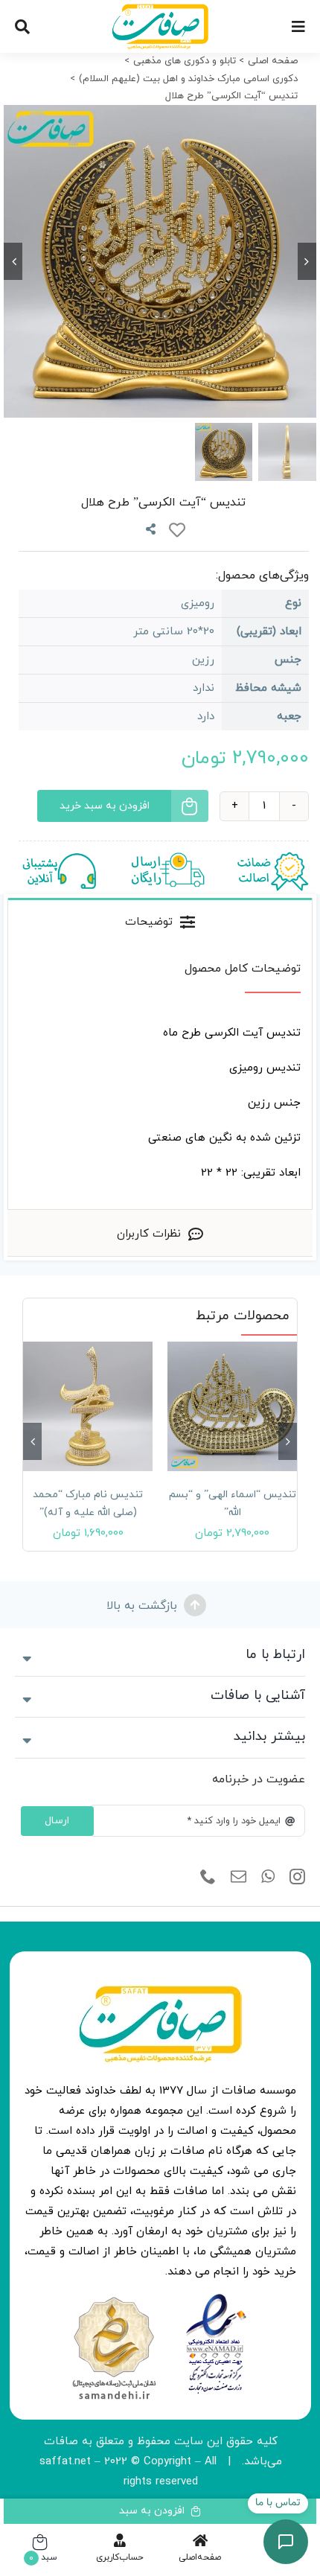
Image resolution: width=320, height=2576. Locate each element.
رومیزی (198, 603)
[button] (288, 1441)
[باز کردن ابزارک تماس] (286, 2542)
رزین (203, 660)
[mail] (239, 1877)
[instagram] (297, 1877)
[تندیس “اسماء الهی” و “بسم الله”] (232, 1406)
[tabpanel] (160, 1077)
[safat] (160, 9)
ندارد (204, 688)
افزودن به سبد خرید (105, 806)
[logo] (216, 2299)
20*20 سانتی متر (174, 632)
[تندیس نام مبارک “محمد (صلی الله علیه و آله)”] (88, 1406)
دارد (206, 717)
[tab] (160, 921)
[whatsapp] (268, 1877)
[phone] (208, 1877)
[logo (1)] (114, 2299)
